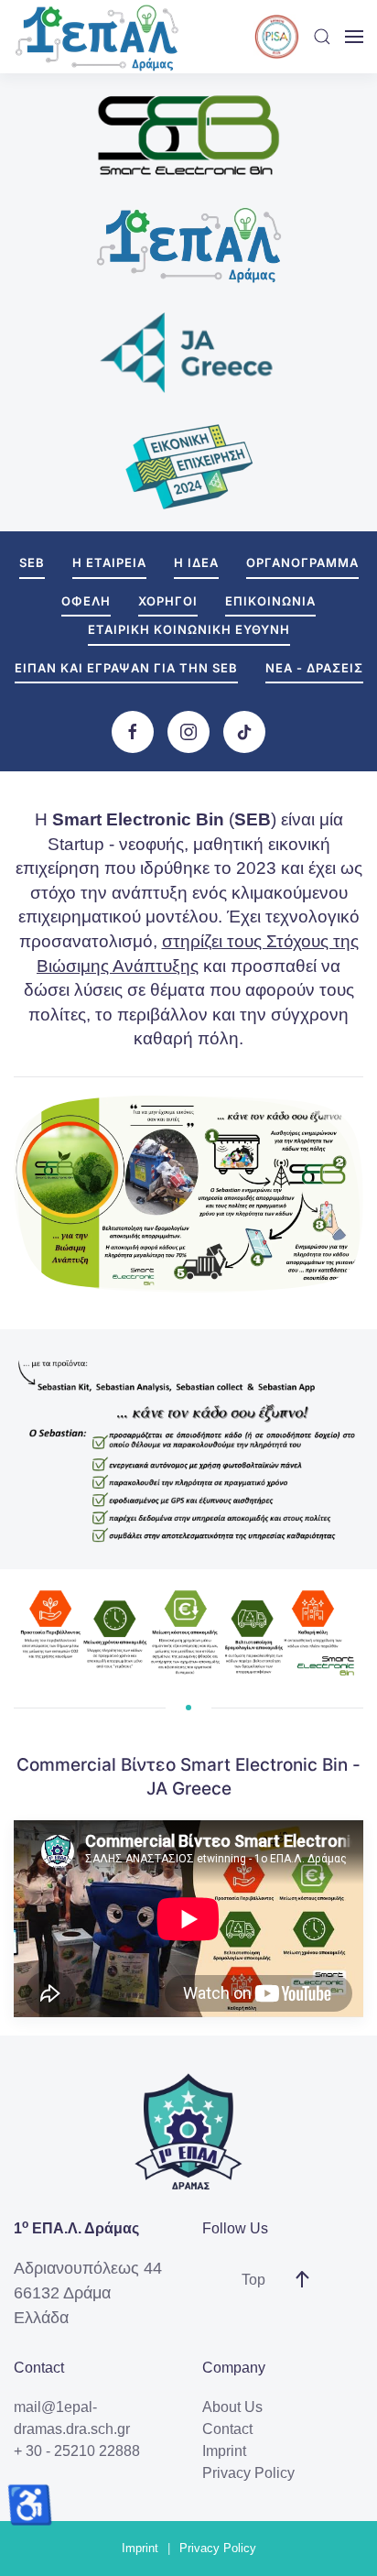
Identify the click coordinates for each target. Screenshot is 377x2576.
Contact (227, 2429)
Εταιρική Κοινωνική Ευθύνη (189, 629)
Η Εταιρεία (109, 562)
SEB (32, 562)
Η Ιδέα (196, 562)
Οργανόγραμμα (302, 562)
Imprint (224, 2451)
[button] (322, 37)
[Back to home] (96, 37)
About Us (232, 2407)
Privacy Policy (248, 2473)
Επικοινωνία (270, 601)
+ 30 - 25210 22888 (77, 2451)
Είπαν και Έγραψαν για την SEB (126, 668)
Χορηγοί (168, 601)
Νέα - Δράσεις (314, 668)
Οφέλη (86, 601)
